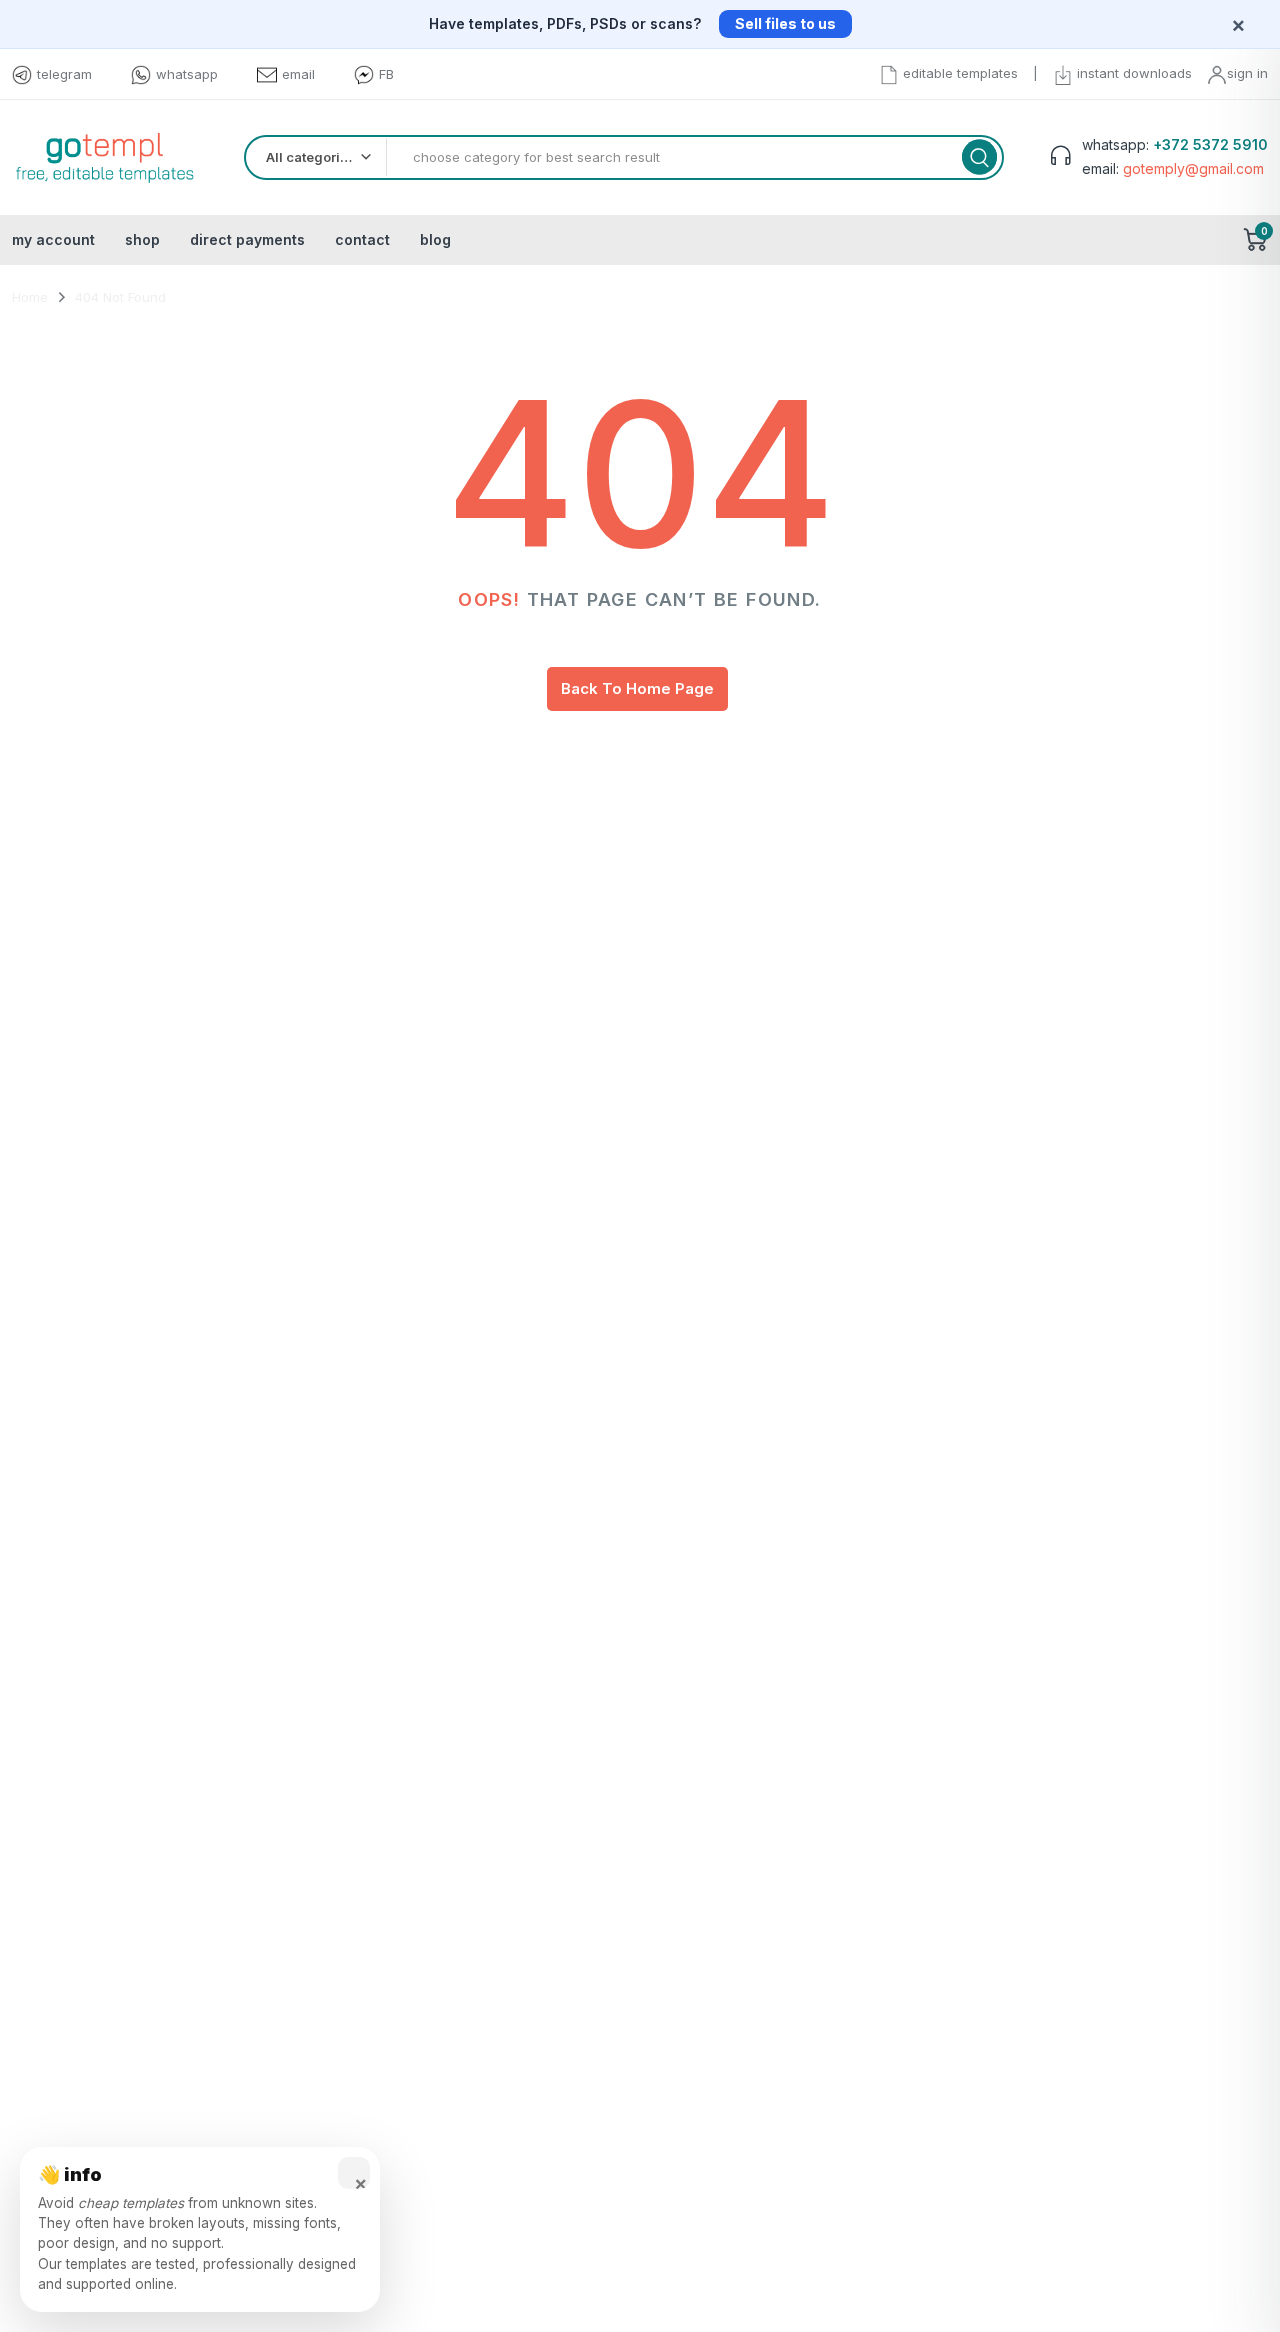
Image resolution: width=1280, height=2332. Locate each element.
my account (53, 239)
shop (142, 239)
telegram (64, 74)
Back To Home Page (637, 688)
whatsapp (187, 74)
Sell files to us (785, 23)
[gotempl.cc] (104, 157)
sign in (1247, 73)
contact (362, 239)
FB (386, 74)
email (298, 74)
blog (435, 239)
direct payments (247, 239)
